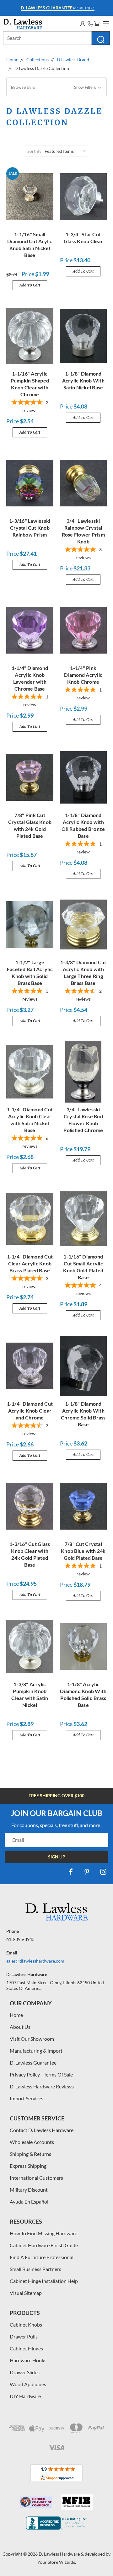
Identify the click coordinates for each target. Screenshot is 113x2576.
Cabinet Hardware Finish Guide (44, 2245)
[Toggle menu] (105, 23)
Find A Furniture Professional (42, 2257)
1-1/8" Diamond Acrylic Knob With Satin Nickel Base (83, 380)
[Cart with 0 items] (97, 24)
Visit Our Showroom (32, 2039)
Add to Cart (30, 285)
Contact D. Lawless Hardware (42, 2130)
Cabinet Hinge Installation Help (44, 2281)
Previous (10, 2570)
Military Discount (29, 2190)
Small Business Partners (35, 2269)
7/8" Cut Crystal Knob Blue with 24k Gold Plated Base (83, 1551)
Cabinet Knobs (26, 2325)
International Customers (36, 2178)
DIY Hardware (25, 2396)
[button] (56, 87)
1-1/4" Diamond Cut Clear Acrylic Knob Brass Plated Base (30, 1263)
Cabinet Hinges (26, 2348)
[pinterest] (87, 1872)
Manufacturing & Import (36, 2051)
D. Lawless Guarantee (33, 2063)
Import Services (27, 2098)
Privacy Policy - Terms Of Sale (41, 2074)
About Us (20, 2027)
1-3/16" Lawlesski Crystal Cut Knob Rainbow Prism (30, 528)
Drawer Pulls (24, 2336)
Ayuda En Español (29, 2202)
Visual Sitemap (26, 2293)
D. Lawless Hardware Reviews (42, 2086)
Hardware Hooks (28, 2360)
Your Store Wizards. (57, 2562)
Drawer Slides (25, 2372)
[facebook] (71, 1872)
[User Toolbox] (83, 24)
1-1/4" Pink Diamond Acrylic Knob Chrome (83, 675)
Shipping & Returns (30, 2154)
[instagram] (103, 1872)
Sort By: (35, 151)
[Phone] (90, 24)
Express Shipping (28, 2166)
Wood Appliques (28, 2384)
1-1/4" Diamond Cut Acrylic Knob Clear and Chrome (30, 1411)
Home (16, 2015)
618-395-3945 (20, 1939)
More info (58, 8)
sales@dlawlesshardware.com (35, 1961)
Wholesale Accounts (32, 2142)
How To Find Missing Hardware (43, 2233)
